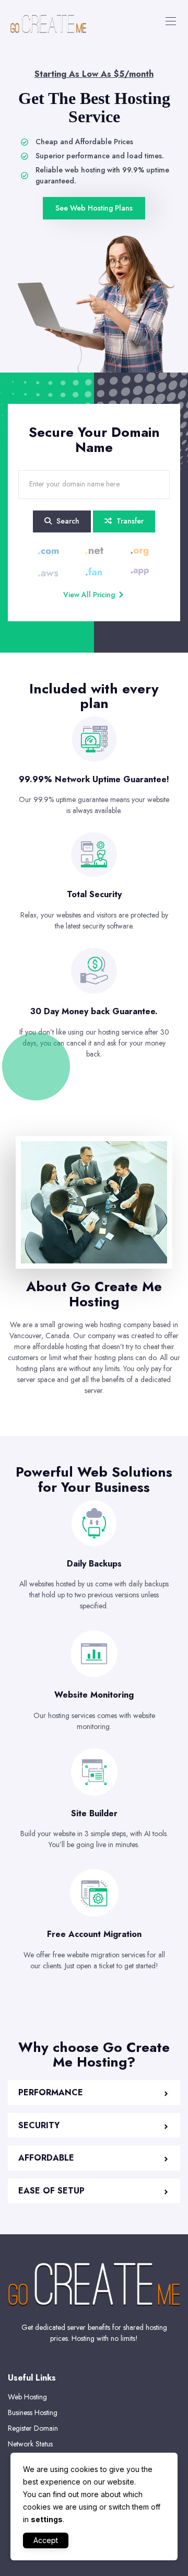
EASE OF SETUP (51, 2191)
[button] (94, 2093)
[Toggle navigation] (170, 21)
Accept (46, 2540)
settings (47, 2519)
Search (67, 521)
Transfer (129, 521)
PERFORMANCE (51, 2092)
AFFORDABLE (46, 2158)
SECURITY (39, 2125)
